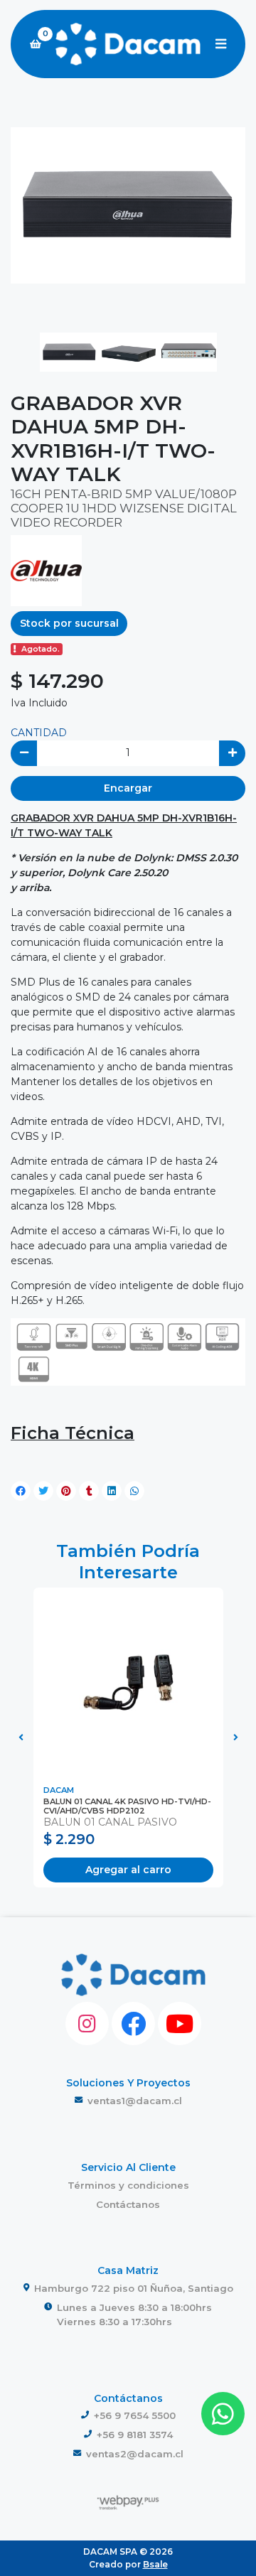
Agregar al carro (128, 1870)
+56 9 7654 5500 (135, 2415)
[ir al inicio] (133, 1975)
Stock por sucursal (69, 623)
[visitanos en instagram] (87, 2023)
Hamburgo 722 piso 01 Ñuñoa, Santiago (134, 2288)
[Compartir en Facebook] (21, 1491)
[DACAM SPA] (128, 44)
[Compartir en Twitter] (43, 1491)
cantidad (39, 733)
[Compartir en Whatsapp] (134, 1491)
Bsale (155, 2564)
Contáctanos (128, 2204)
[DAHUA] (46, 569)
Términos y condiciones (128, 2185)
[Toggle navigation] (220, 44)
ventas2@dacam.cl (135, 2454)
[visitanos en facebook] (133, 2023)
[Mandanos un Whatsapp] (223, 2414)
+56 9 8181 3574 (135, 2435)
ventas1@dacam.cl (135, 2101)
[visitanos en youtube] (180, 2023)
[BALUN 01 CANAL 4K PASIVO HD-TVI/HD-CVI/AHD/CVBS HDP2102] (128, 1682)
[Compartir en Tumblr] (89, 1491)
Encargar (128, 788)
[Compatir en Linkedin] (112, 1491)
